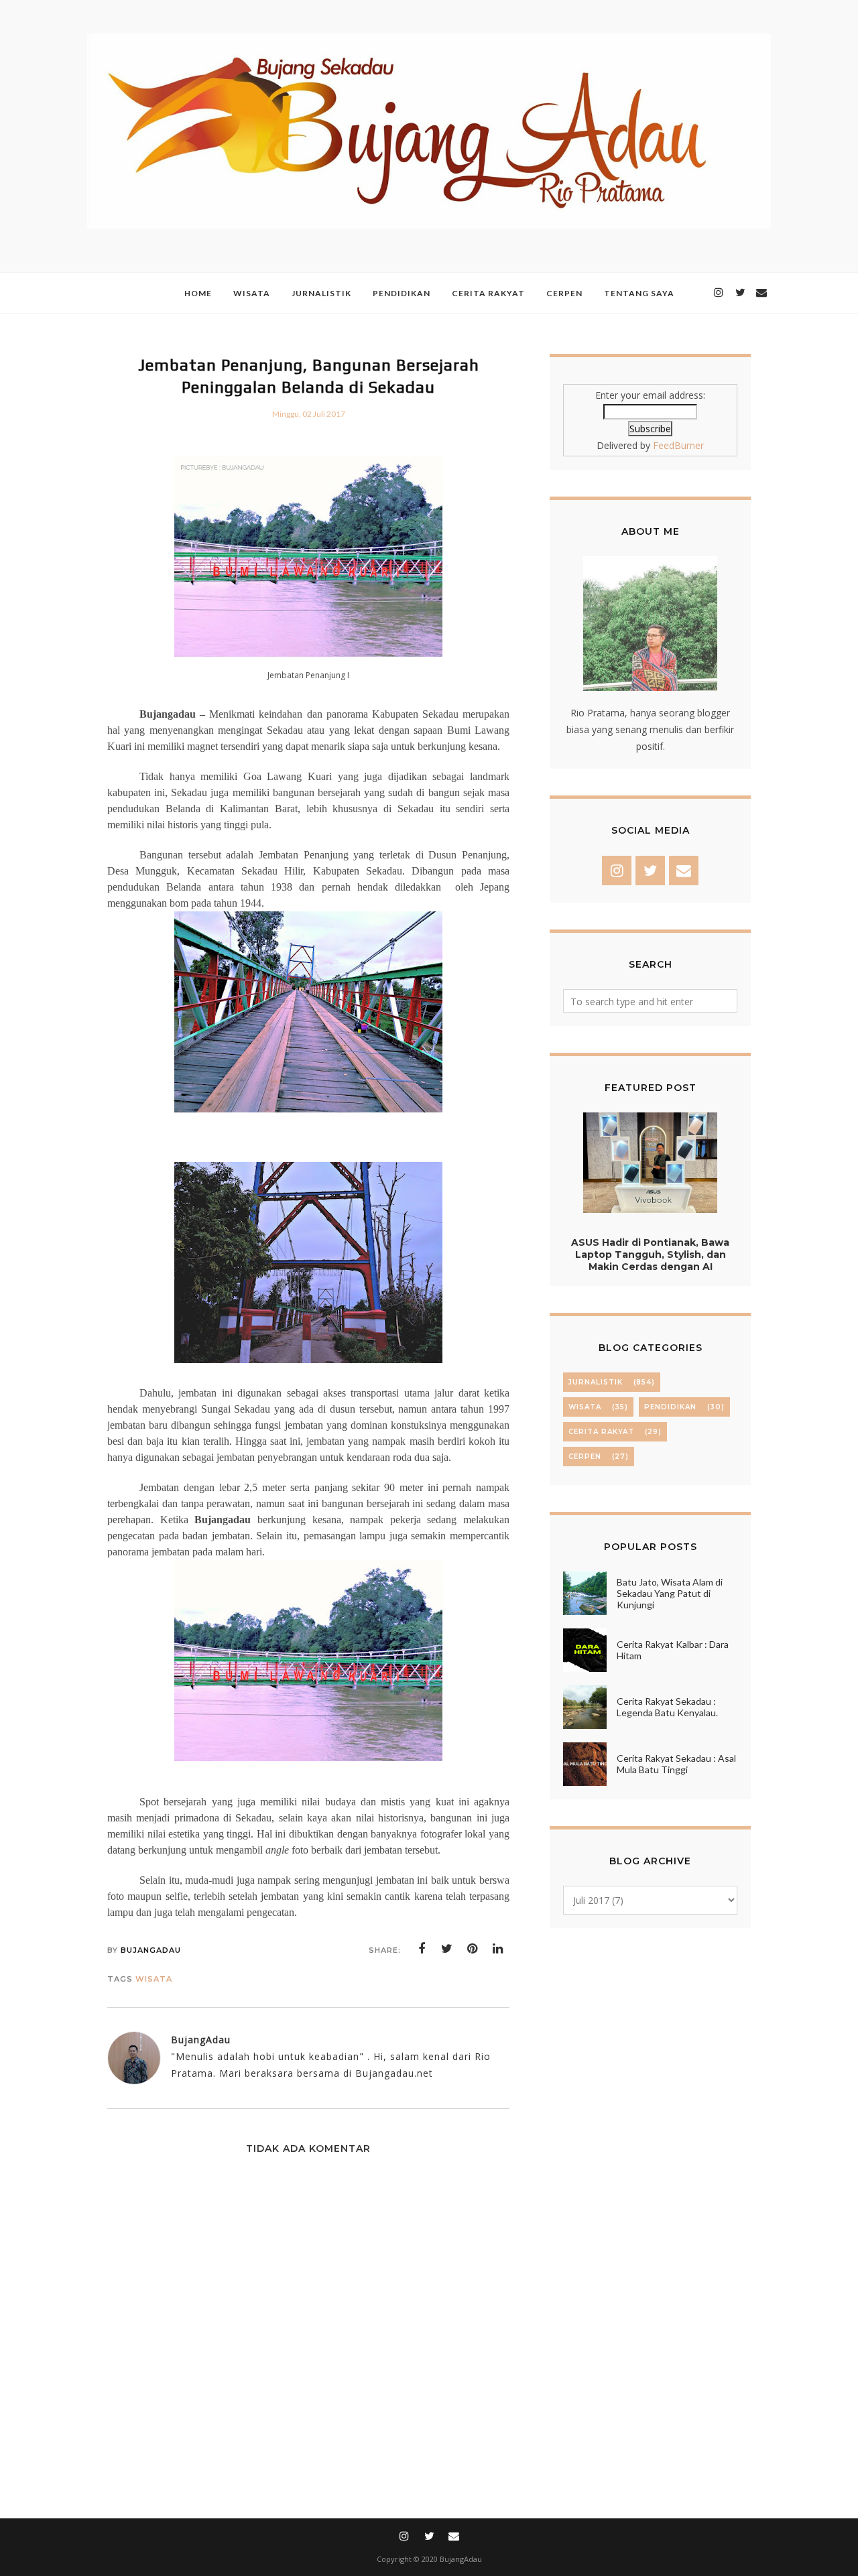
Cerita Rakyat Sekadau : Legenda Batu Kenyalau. (667, 1707)
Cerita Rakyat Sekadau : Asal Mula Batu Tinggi (676, 1764)
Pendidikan (670, 1407)
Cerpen (585, 1457)
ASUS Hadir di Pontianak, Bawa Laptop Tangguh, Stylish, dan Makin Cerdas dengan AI (650, 1254)
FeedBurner (678, 445)
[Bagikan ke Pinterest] (473, 1949)
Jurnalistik (596, 1382)
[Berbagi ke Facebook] (422, 1949)
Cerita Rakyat (601, 1432)
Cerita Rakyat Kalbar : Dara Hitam (673, 1650)
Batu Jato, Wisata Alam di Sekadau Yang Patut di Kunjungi (670, 1593)
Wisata (154, 1979)
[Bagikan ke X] (447, 1949)
